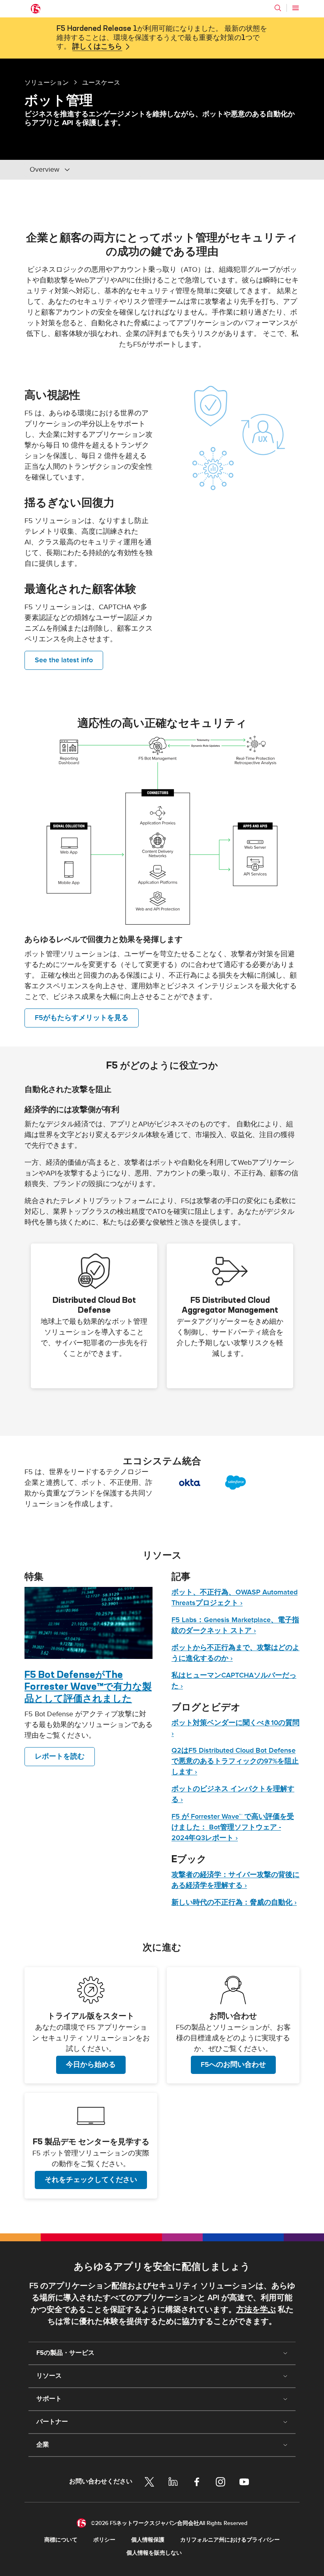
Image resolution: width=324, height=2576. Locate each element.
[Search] (278, 8)
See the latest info (64, 660)
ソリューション (47, 82)
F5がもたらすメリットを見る (82, 1018)
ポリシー (104, 2540)
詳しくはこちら (97, 47)
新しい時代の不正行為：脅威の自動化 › (234, 1902)
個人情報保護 (148, 2540)
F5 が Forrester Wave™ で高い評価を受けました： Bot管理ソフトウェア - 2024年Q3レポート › (233, 1827)
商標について (61, 2540)
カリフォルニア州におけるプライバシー (230, 2540)
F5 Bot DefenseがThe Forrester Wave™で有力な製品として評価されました (88, 1686)
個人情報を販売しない (154, 2553)
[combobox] (83, 170)
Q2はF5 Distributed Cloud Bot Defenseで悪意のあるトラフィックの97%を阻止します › (235, 1761)
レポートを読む (60, 1756)
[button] (162, 830)
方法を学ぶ (256, 2310)
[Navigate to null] (89, 1623)
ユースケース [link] (101, 82)
